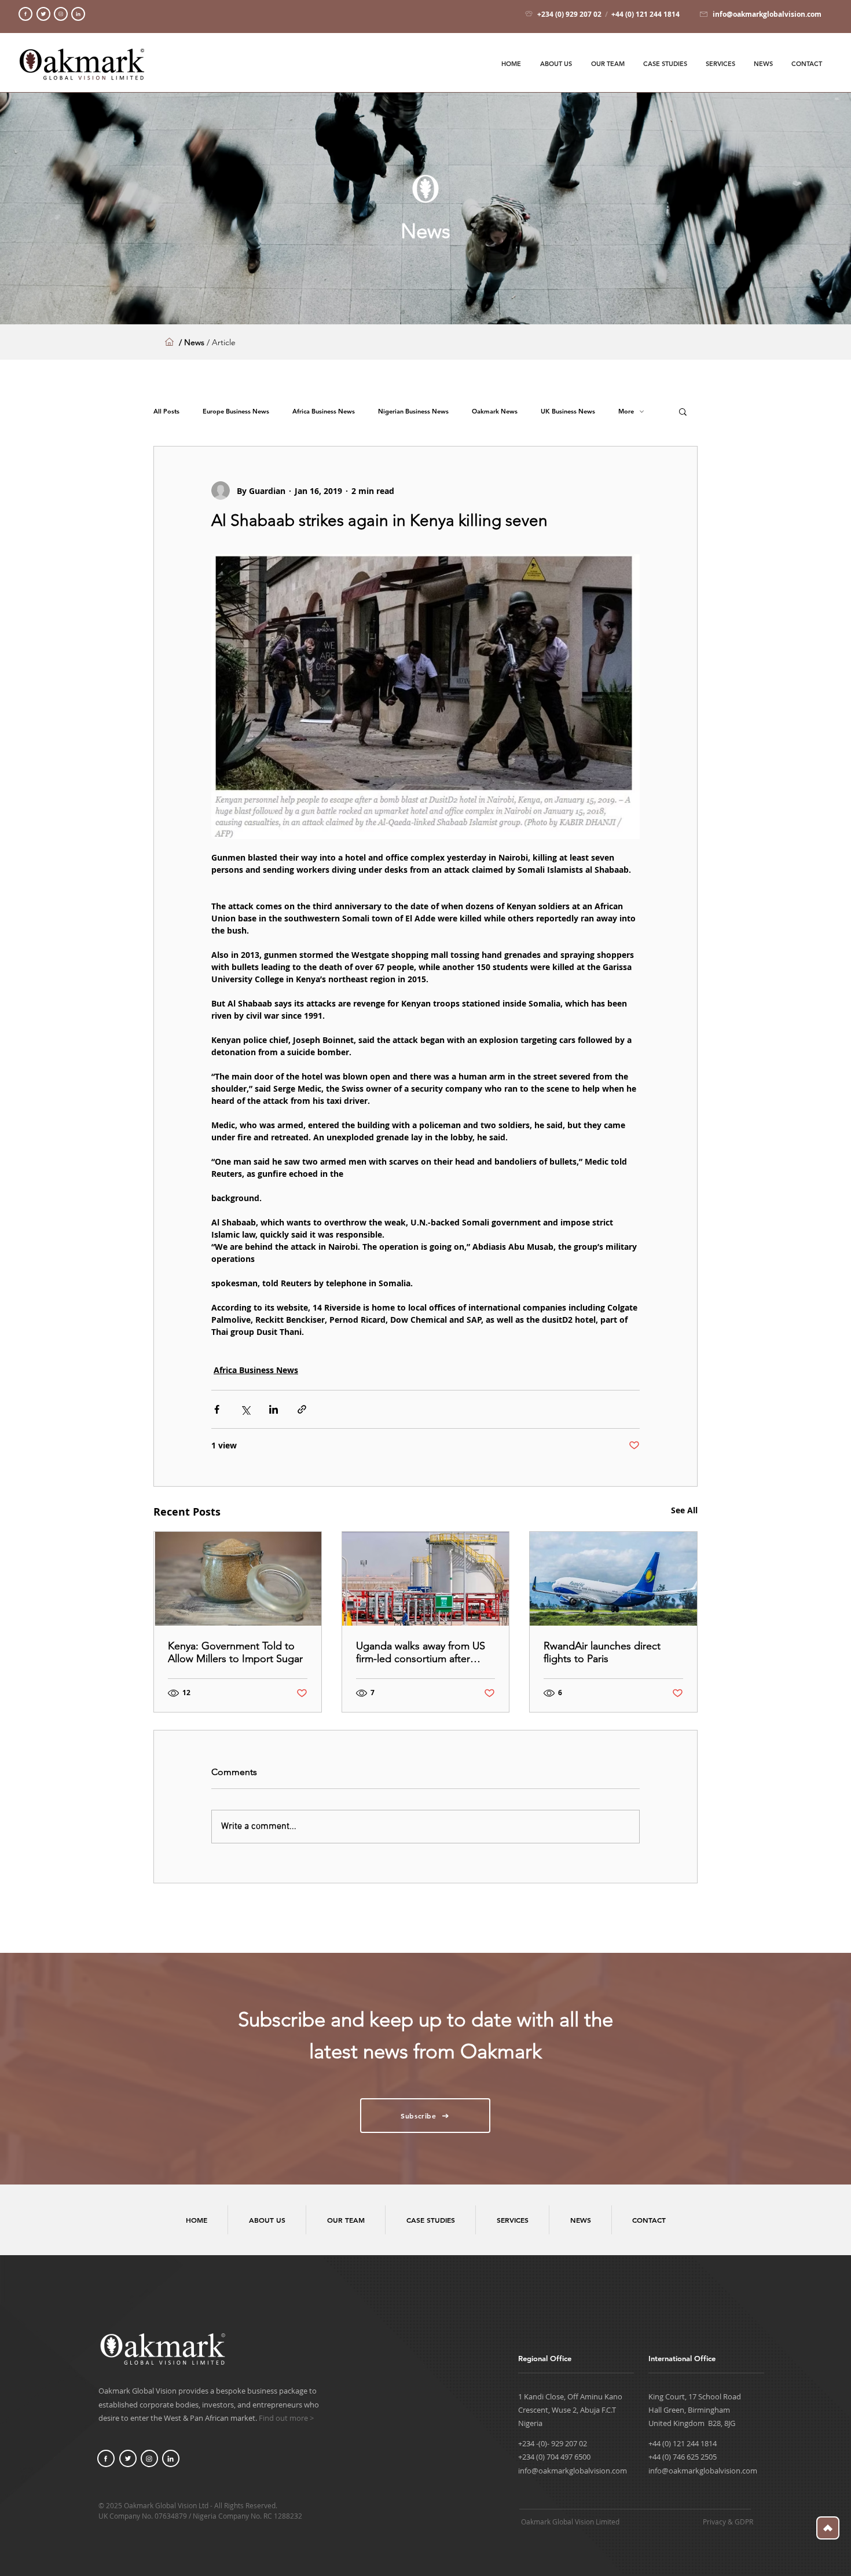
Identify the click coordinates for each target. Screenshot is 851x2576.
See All (684, 1510)
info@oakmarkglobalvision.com (573, 2471)
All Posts (166, 411)
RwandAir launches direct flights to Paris (602, 1652)
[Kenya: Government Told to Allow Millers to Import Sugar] (238, 1579)
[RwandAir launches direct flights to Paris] (613, 1579)
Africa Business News (324, 411)
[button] (683, 411)
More (626, 411)
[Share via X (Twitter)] (245, 1409)
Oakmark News (495, 411)
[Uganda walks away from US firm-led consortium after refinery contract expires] (426, 1579)
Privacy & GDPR (728, 2522)
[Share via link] (302, 1409)
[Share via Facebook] (217, 1409)
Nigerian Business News (413, 411)
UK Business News (568, 411)
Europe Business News (236, 411)
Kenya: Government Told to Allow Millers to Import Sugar (235, 1652)
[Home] (25, 14)
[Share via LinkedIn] (274, 1409)
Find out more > (286, 2418)
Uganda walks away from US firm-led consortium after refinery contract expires (421, 1652)
